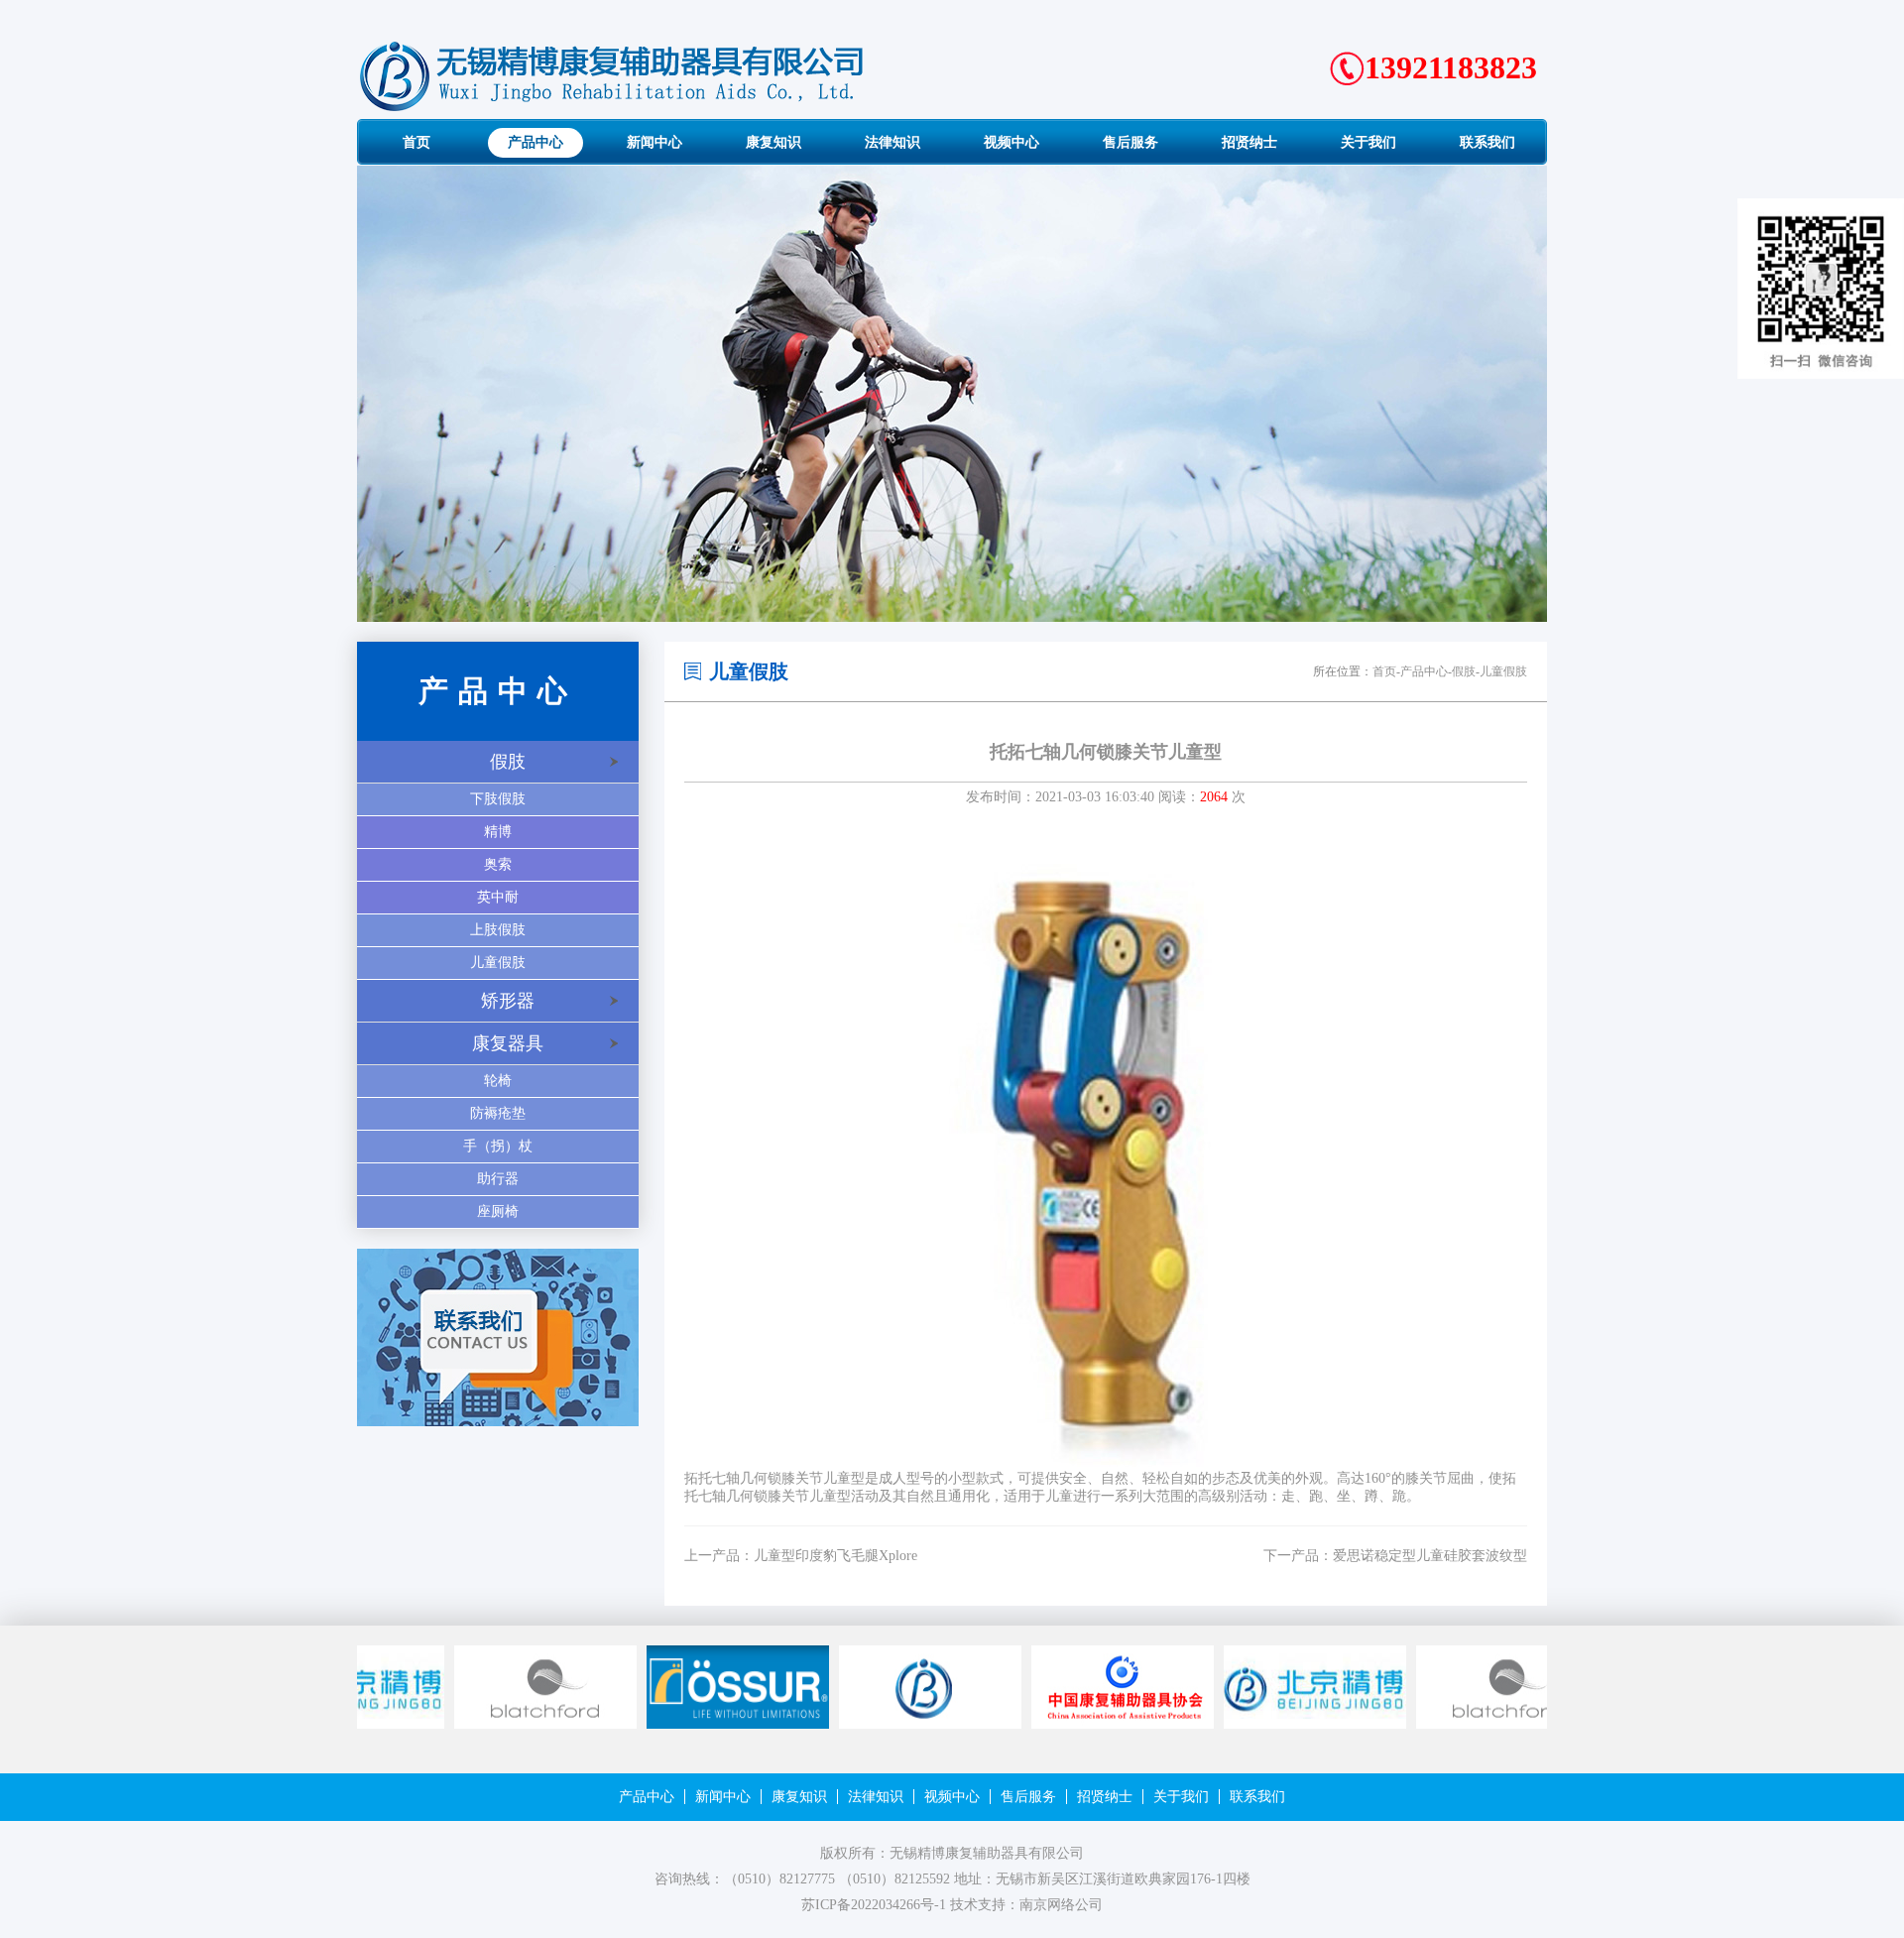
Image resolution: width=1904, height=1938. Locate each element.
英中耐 (498, 897)
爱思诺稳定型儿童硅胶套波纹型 (1430, 1556)
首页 (1384, 671)
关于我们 (1181, 1797)
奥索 (498, 864)
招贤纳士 (1105, 1797)
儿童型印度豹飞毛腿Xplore (835, 1556)
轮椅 (498, 1081)
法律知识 (876, 1797)
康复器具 (508, 1043)
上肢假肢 (498, 930)
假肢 (508, 762)
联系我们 (1257, 1797)
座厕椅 (498, 1211)
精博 (498, 832)
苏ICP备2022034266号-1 (874, 1905)
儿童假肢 (498, 963)
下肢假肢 (498, 799)
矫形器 (508, 1001)
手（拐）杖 (498, 1146)
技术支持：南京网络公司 (1026, 1905)
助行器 (498, 1179)
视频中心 (952, 1797)
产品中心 (1424, 671)
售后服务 (1028, 1797)
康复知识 (799, 1797)
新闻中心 (723, 1797)
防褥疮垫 (498, 1113)
